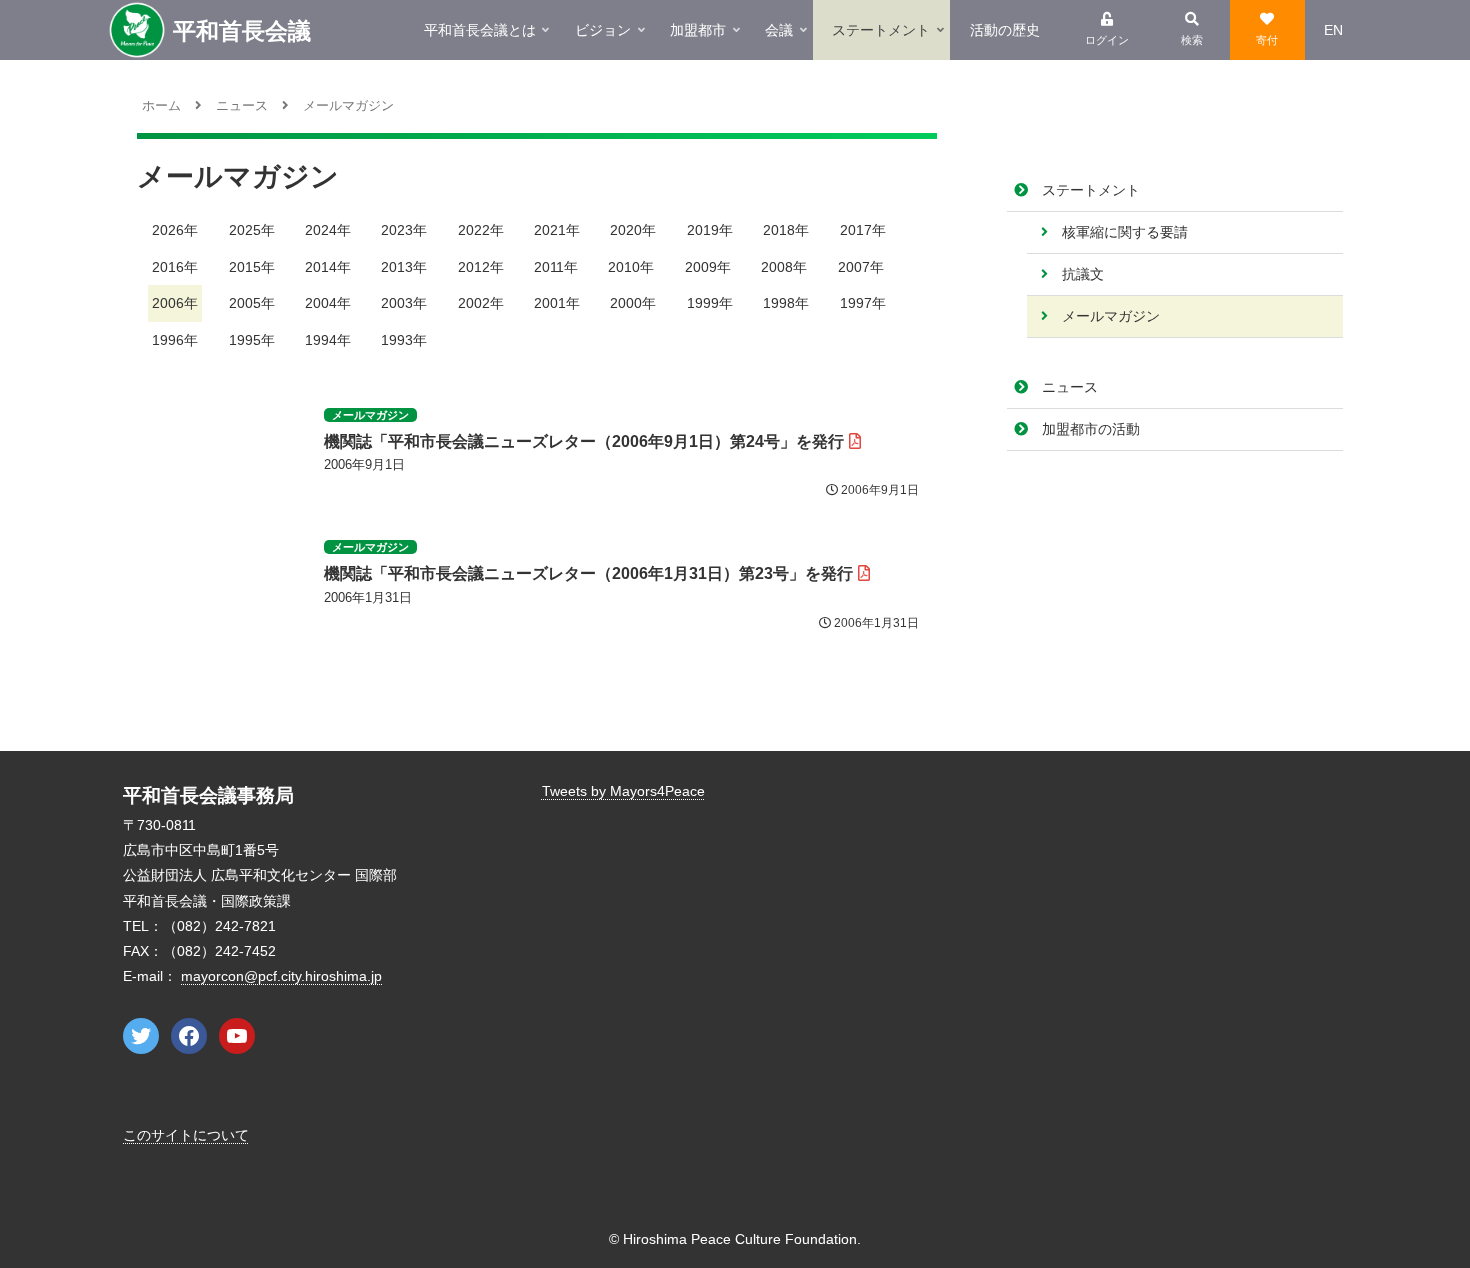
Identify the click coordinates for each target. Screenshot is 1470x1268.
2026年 (175, 230)
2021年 (557, 230)
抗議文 (1083, 274)
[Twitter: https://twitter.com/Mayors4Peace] (141, 1036)
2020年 (633, 230)
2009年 (708, 267)
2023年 (404, 230)
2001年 (557, 303)
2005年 (252, 303)
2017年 (863, 230)
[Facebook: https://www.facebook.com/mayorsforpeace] (189, 1036)
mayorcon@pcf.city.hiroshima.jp (281, 976)
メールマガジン (1111, 316)
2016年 (175, 267)
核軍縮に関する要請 (1125, 232)
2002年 (481, 303)
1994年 (328, 340)
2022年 (481, 230)
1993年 (404, 340)
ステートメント (1091, 190)
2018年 (786, 230)
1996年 (175, 340)
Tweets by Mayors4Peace (623, 791)
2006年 (175, 303)
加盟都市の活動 (1091, 429)
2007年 (861, 267)
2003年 (404, 303)
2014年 (328, 267)
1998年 (786, 303)
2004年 (328, 303)
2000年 (633, 303)
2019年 (710, 230)
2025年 (252, 230)
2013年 (404, 267)
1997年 (863, 303)
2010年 (631, 267)
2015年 (252, 267)
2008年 (784, 267)
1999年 (710, 303)
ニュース (1070, 387)
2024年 (328, 230)
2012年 (481, 267)
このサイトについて (186, 1135)
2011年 (556, 267)
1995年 (252, 340)
